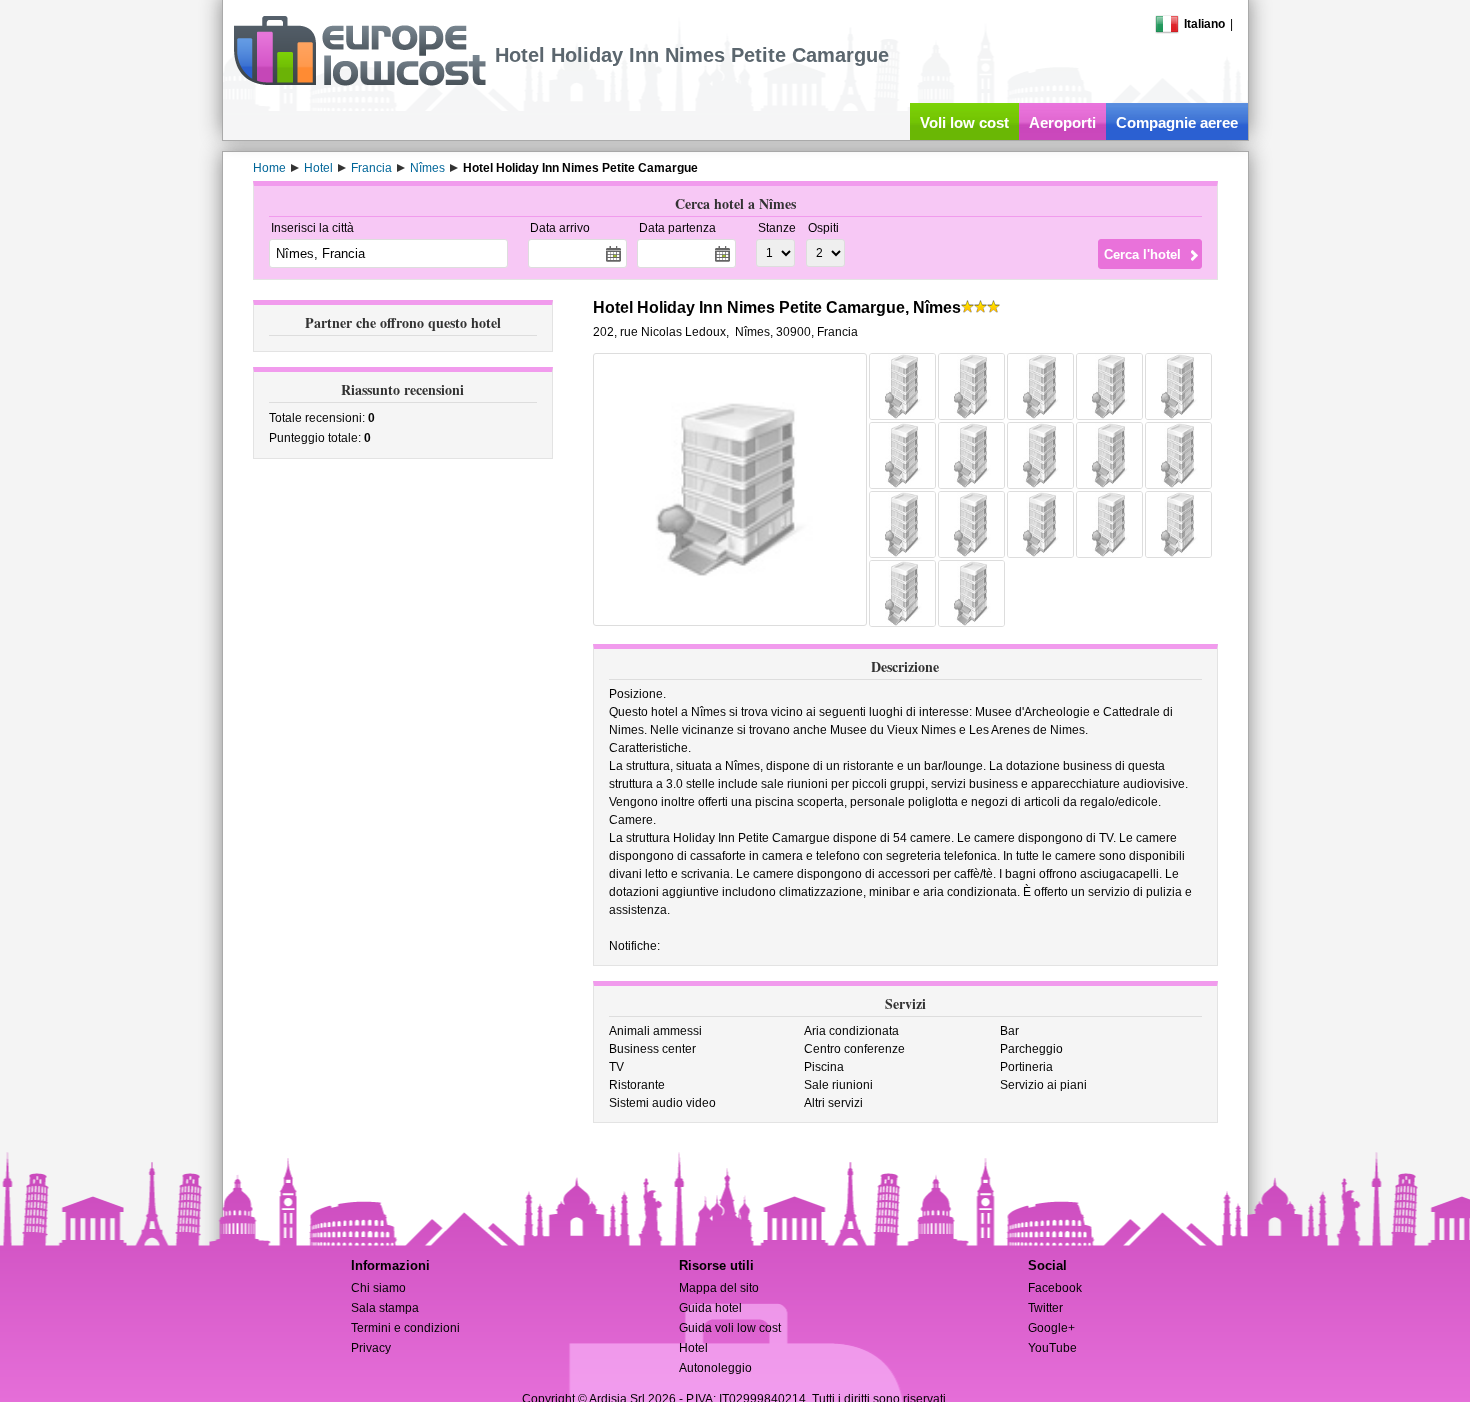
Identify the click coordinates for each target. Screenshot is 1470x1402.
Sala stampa (385, 1308)
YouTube (1052, 1348)
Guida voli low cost (730, 1328)
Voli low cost (964, 122)
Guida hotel (710, 1308)
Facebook (1055, 1288)
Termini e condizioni (405, 1328)
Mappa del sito (719, 1288)
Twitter (1045, 1308)
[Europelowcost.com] (359, 82)
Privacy (371, 1348)
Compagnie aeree (1177, 122)
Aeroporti (1062, 122)
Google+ (1051, 1328)
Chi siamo (378, 1288)
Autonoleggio (715, 1368)
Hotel (693, 1348)
